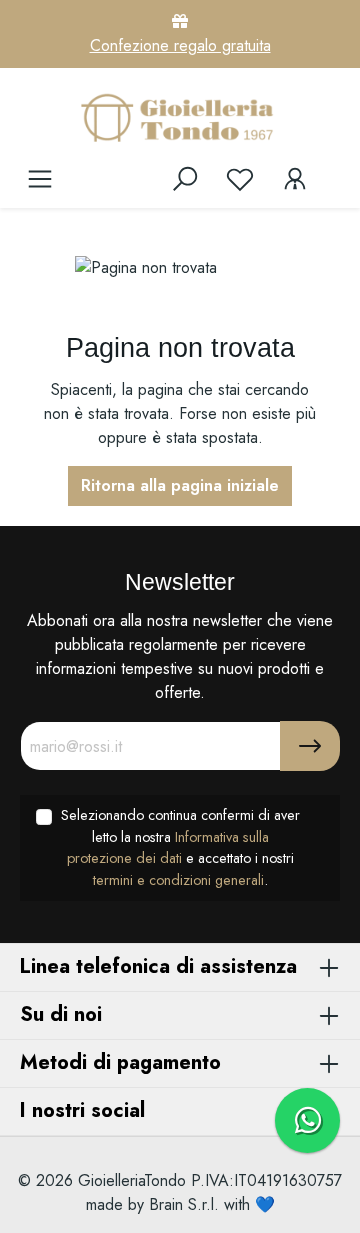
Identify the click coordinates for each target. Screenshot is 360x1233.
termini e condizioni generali (178, 880)
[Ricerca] (185, 179)
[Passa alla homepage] (180, 117)
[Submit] (310, 746)
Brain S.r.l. (184, 1204)
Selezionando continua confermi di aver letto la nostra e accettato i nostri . (180, 847)
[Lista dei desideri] (240, 179)
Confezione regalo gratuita (180, 45)
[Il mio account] (295, 179)
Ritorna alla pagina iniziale (180, 485)
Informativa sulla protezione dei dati (168, 848)
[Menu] (40, 179)
